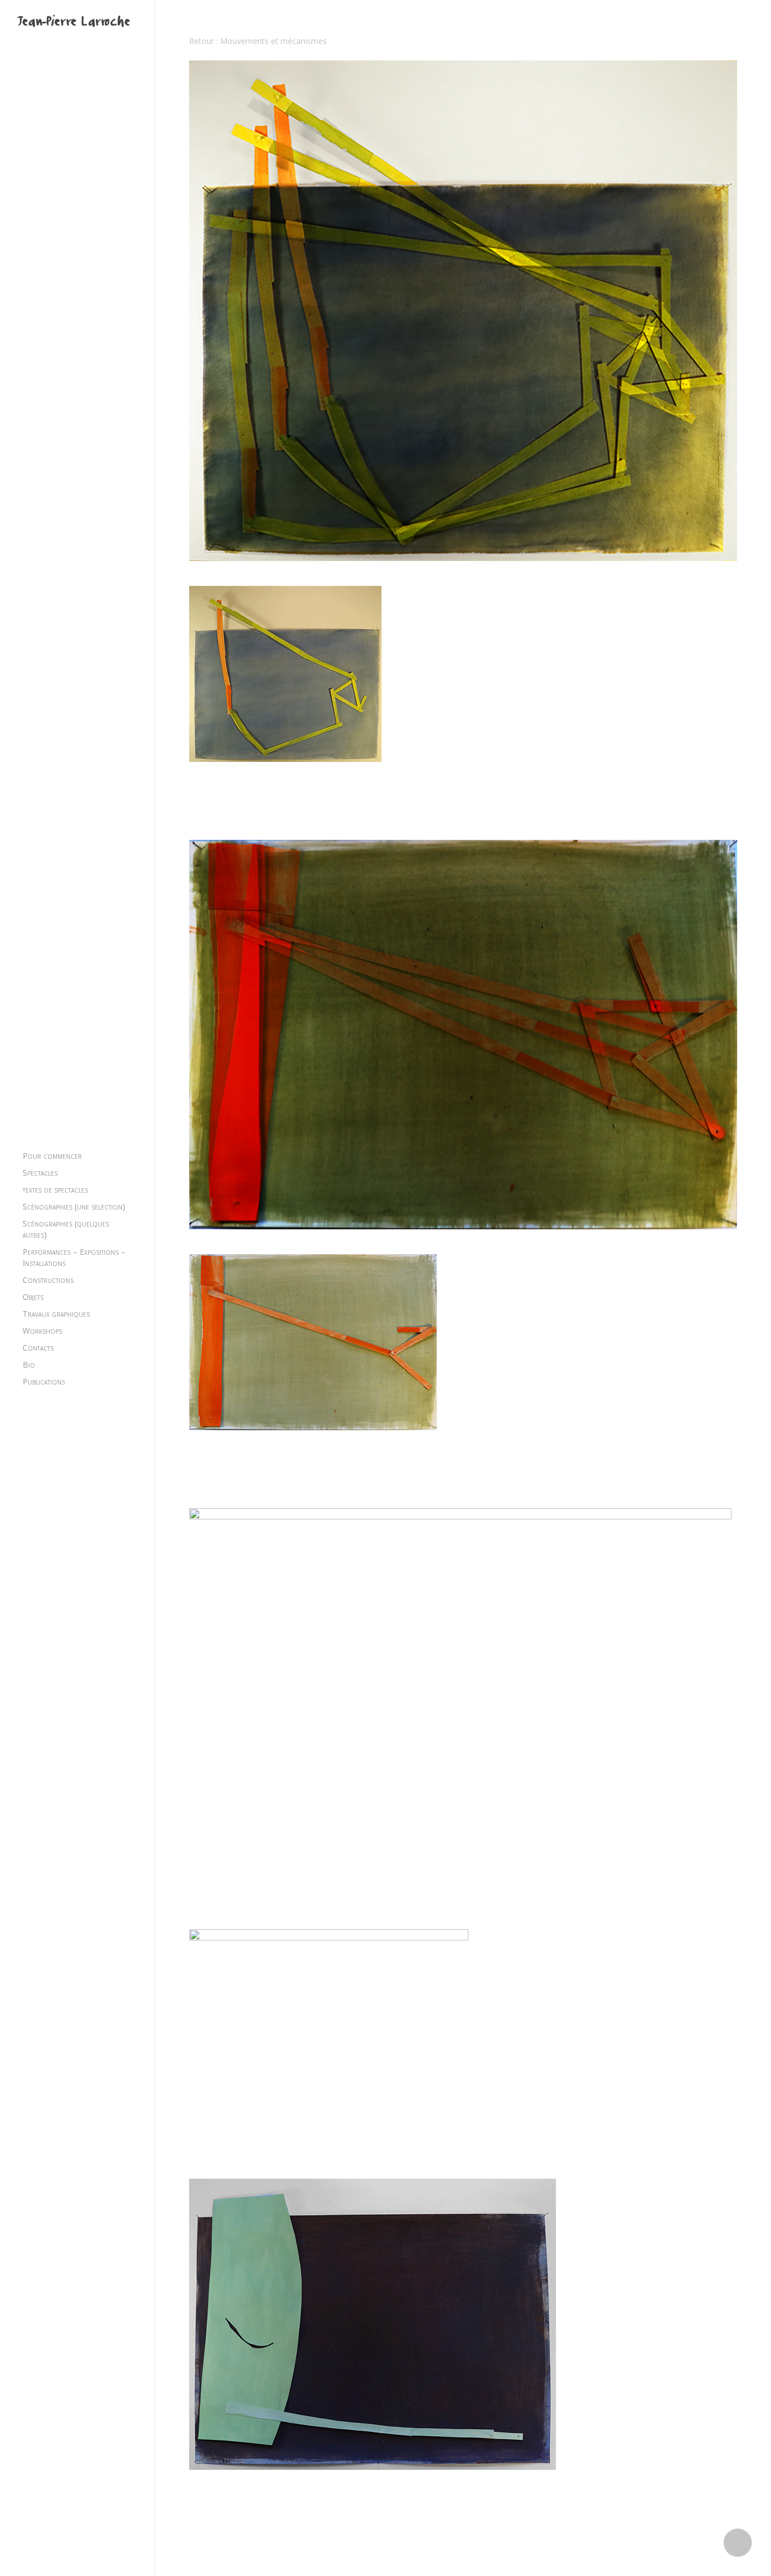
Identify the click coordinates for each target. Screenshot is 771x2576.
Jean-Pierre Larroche (73, 23)
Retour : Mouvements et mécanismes (258, 41)
